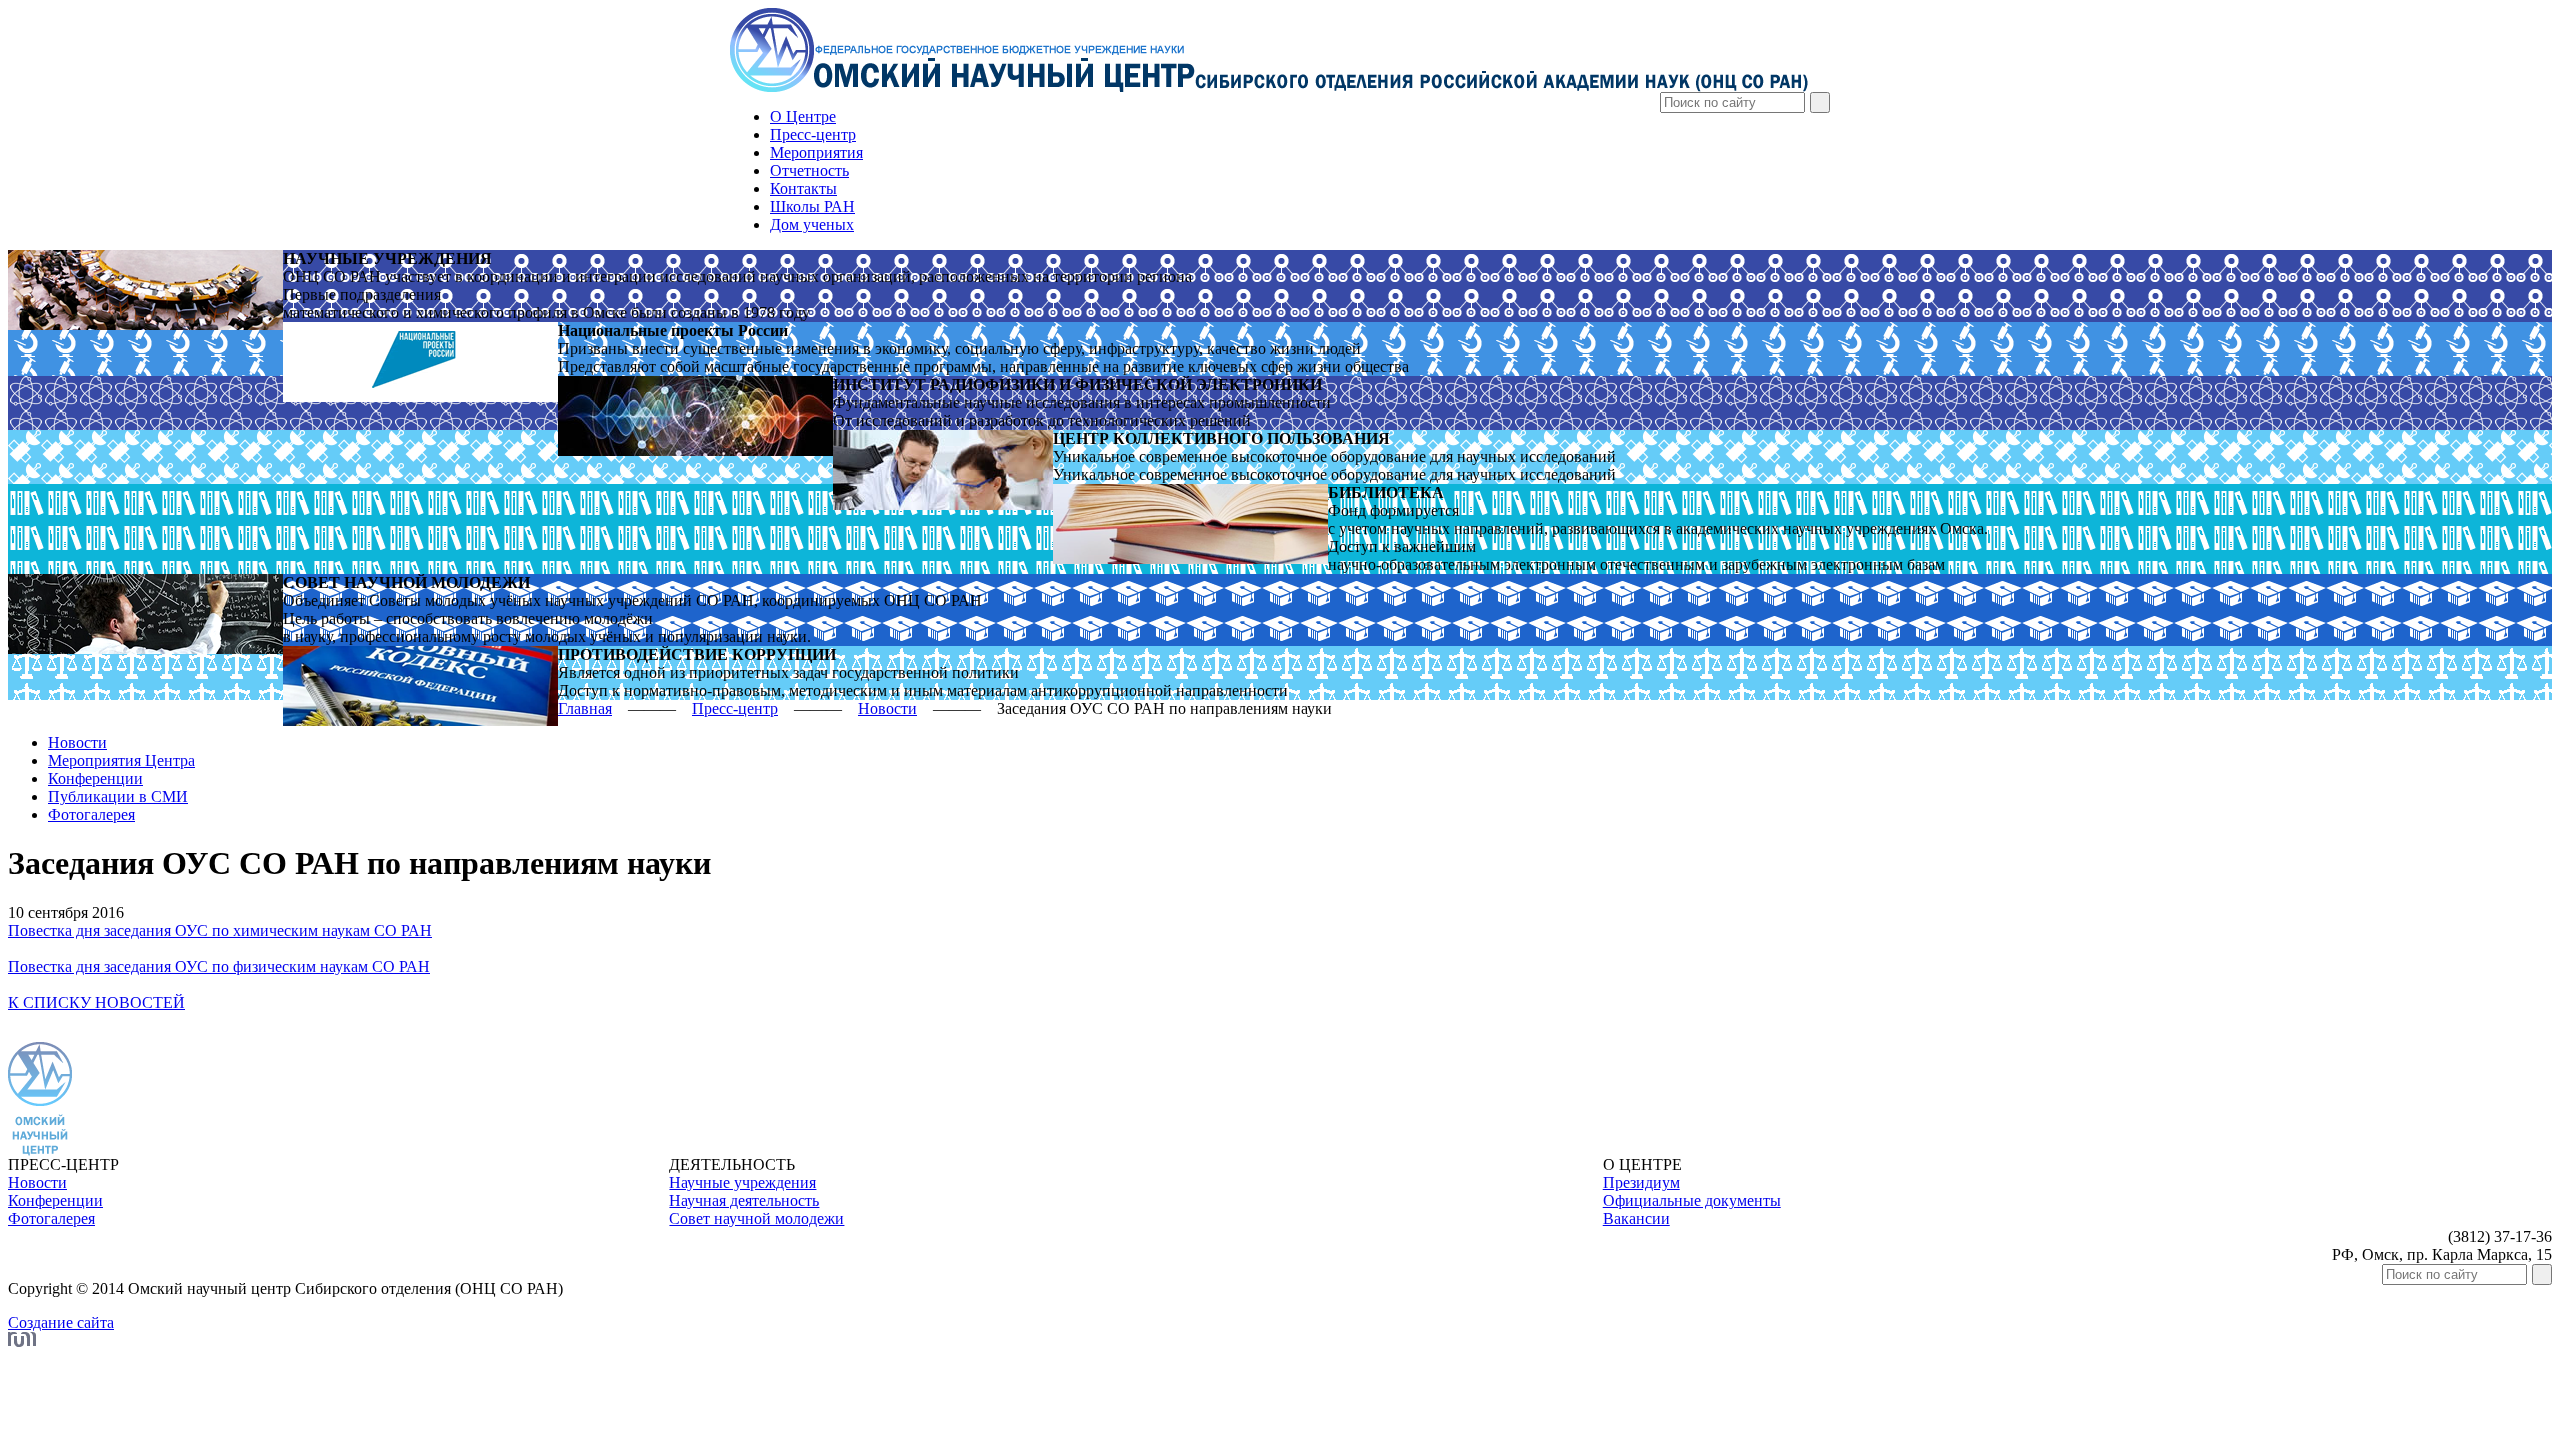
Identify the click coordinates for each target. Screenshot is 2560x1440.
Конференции (95, 778)
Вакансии (1636, 1218)
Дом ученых (812, 224)
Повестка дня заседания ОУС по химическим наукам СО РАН (220, 930)
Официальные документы (1692, 1200)
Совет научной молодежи (756, 1218)
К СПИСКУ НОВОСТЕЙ (96, 1002)
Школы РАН (812, 206)
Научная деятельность (744, 1200)
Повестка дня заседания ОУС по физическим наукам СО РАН (219, 966)
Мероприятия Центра (121, 760)
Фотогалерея (91, 814)
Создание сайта (61, 1322)
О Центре (803, 116)
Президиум (1641, 1182)
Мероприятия (816, 152)
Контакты (803, 188)
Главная (585, 708)
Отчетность (809, 170)
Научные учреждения (742, 1182)
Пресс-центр (813, 134)
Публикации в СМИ (118, 796)
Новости (887, 708)
